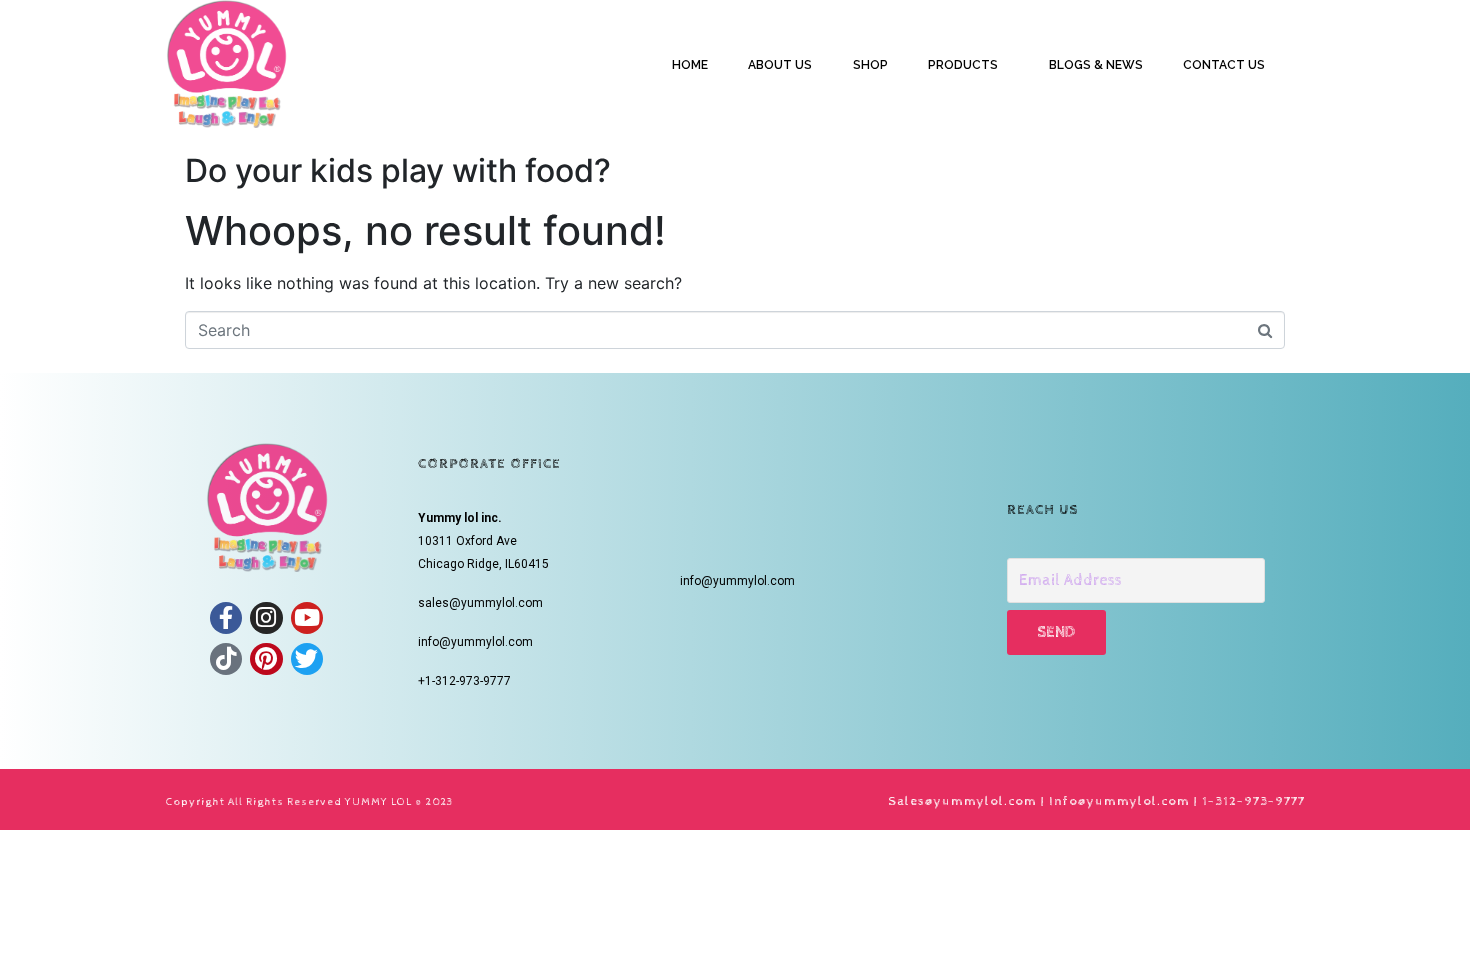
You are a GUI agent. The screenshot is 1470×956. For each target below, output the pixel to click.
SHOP (870, 65)
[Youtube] (307, 618)
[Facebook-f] (226, 618)
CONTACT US (1224, 65)
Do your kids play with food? (398, 170)
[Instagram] (266, 618)
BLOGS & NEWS (1096, 65)
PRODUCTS (963, 65)
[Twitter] (307, 659)
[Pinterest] (266, 659)
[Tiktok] (226, 659)
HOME (690, 65)
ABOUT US (780, 65)
